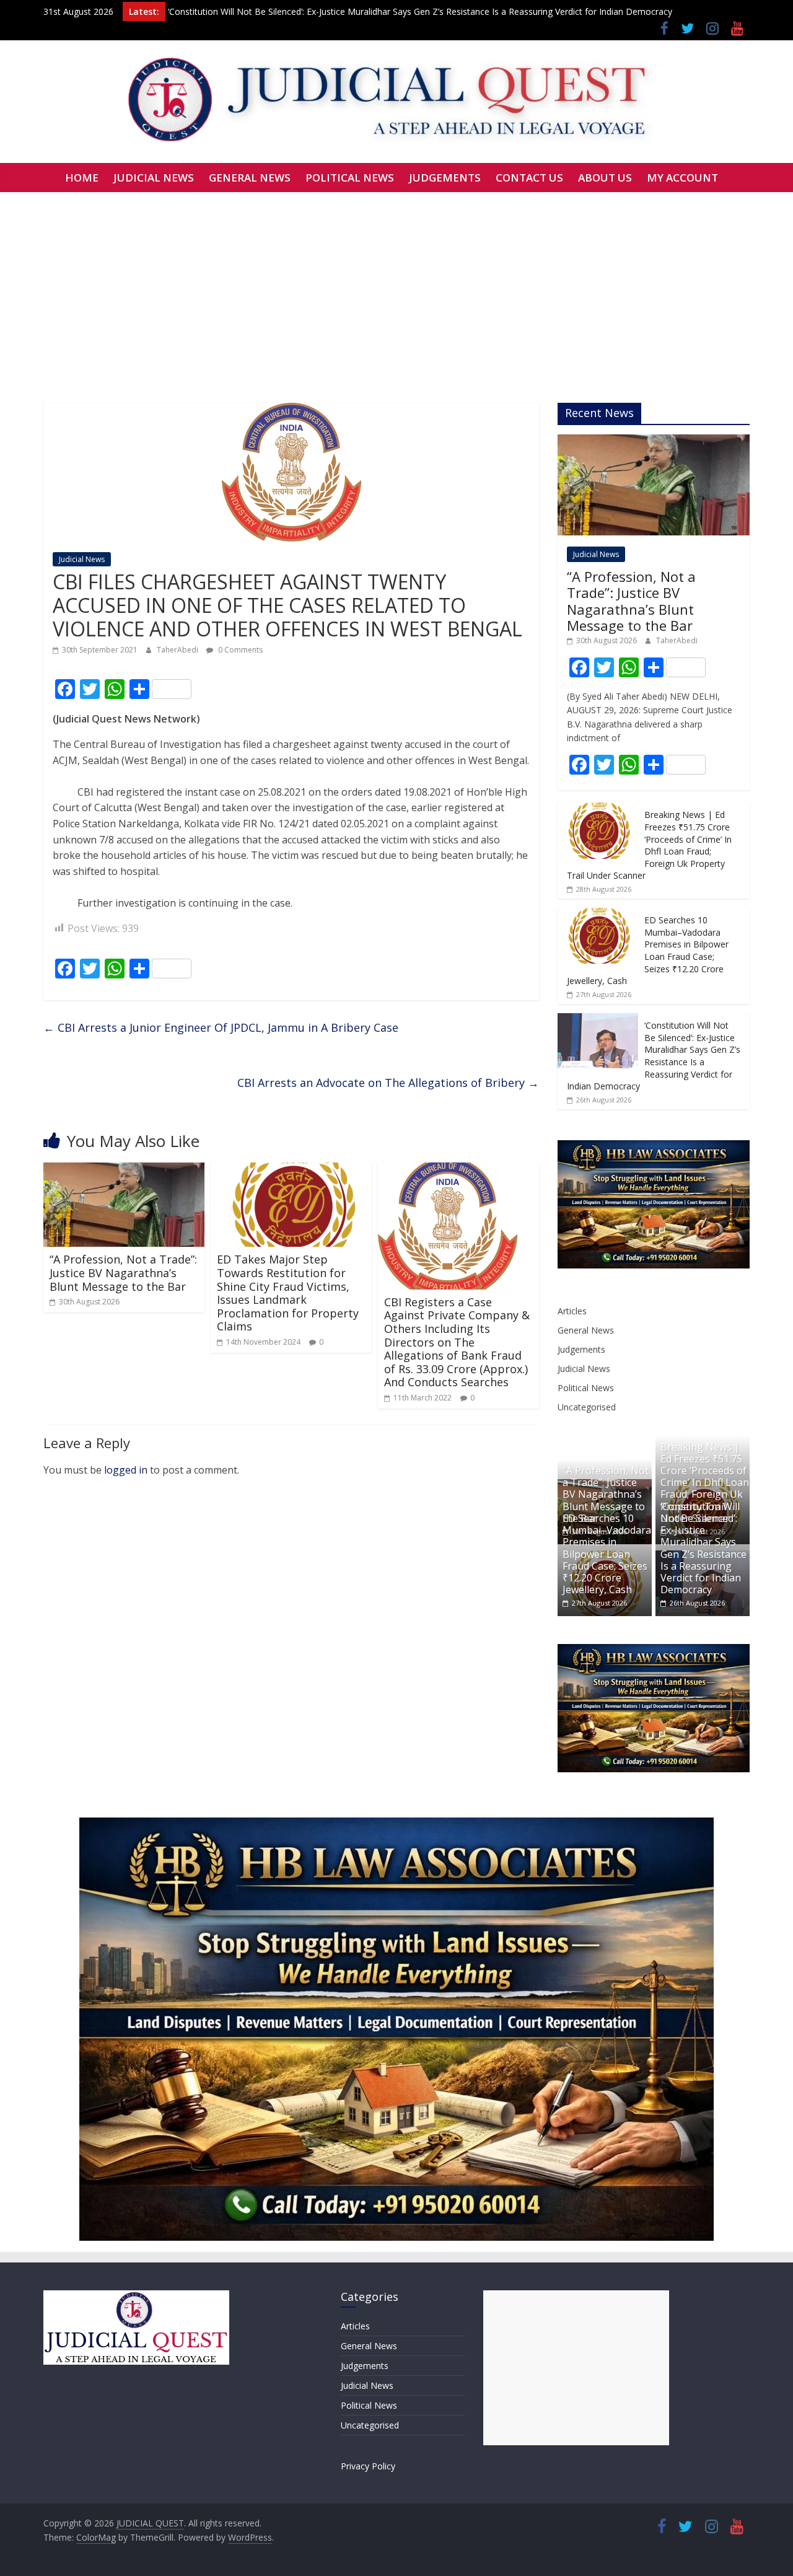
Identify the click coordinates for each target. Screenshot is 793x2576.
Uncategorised (587, 1407)
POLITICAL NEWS (350, 178)
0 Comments (239, 650)
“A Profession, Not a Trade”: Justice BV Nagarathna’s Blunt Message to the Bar (123, 1273)
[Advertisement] (396, 285)
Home (82, 178)
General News (586, 1330)
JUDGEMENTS (445, 178)
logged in (126, 1470)
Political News (586, 1388)
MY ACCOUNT (682, 178)
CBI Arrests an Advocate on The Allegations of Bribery (388, 1083)
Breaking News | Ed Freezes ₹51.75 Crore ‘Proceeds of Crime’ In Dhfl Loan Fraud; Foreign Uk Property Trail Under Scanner (649, 845)
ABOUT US (605, 178)
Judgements (581, 1349)
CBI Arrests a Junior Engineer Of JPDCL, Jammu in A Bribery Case (221, 1027)
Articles (572, 1311)
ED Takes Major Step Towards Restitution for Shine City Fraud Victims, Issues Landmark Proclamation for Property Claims (288, 1293)
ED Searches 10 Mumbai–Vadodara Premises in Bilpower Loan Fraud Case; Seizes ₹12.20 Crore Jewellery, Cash (648, 950)
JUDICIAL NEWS (154, 178)
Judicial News (82, 559)
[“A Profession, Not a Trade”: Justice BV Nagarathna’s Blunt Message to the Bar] (124, 1170)
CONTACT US (529, 178)
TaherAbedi (178, 650)
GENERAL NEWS (250, 178)
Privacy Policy (368, 2466)
